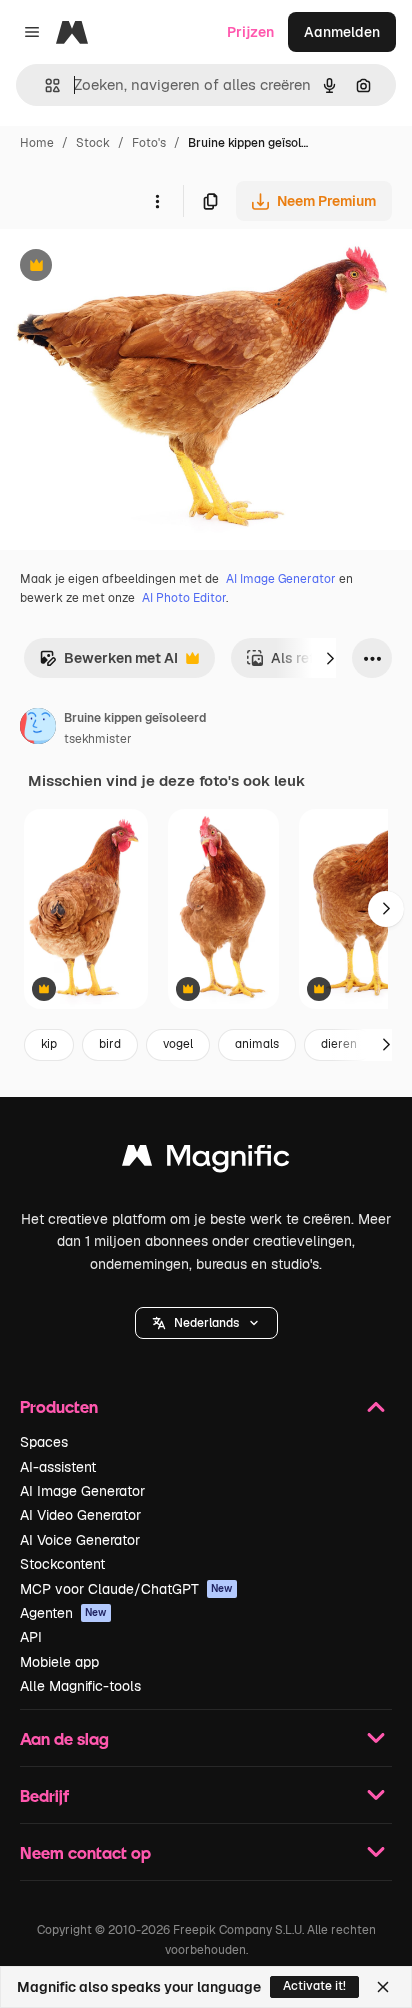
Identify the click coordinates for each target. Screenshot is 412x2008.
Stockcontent (62, 1564)
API (31, 1637)
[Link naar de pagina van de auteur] (38, 729)
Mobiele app (59, 1662)
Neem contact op (85, 1852)
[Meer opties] (157, 201)
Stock (93, 143)
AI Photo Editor (184, 598)
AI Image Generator (281, 579)
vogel (178, 1044)
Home (37, 143)
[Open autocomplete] (44, 85)
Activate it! (314, 1986)
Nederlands (206, 1323)
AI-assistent (58, 1467)
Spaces (44, 1442)
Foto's (149, 143)
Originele (131, 267)
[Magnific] (206, 1160)
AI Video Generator (80, 1515)
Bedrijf (44, 1795)
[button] (206, 1323)
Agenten (63, 1613)
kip (49, 1044)
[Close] (383, 1987)
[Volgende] (330, 658)
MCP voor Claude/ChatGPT (126, 1589)
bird (110, 1044)
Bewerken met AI (108, 663)
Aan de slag (64, 1738)
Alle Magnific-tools (80, 1686)
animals (257, 1044)
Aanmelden (342, 32)
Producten (59, 1406)
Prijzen (250, 32)
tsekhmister (98, 739)
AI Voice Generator (80, 1540)
